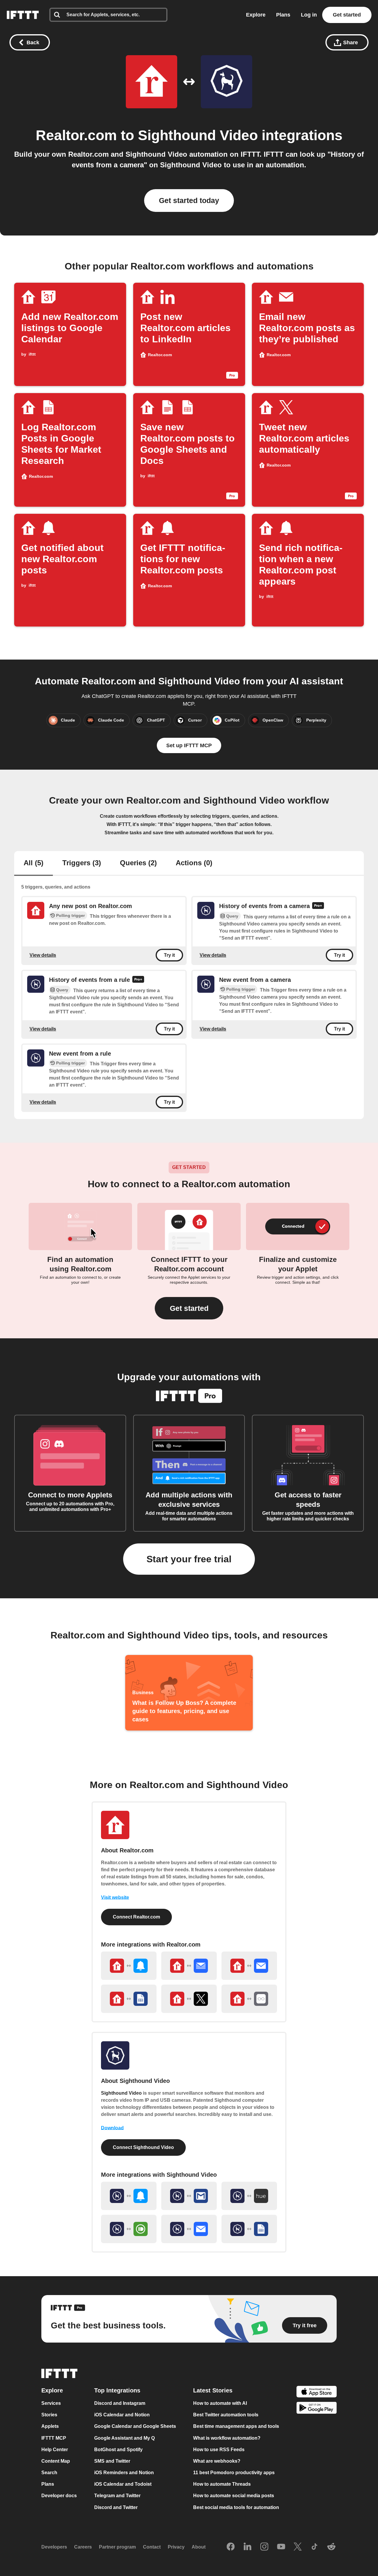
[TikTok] (315, 2547)
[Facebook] (231, 2547)
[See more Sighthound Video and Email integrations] (189, 2229)
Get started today (189, 200)
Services (51, 2404)
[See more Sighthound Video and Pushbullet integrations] (129, 2229)
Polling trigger (70, 915)
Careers (83, 2547)
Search (49, 2473)
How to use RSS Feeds (219, 2450)
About (199, 2547)
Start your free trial (189, 1559)
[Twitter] (298, 2547)
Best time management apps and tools (236, 2427)
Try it (169, 955)
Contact (152, 2547)
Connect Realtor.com (136, 1917)
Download (112, 2128)
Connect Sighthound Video (143, 2147)
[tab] (34, 863)
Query (232, 916)
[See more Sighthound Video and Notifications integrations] (129, 2196)
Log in (309, 15)
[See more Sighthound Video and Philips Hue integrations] (249, 2196)
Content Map (56, 2461)
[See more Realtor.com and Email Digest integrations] (189, 1966)
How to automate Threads (222, 2484)
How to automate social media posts (234, 2496)
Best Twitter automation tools (226, 2415)
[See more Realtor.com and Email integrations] (249, 1966)
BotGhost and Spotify (118, 2450)
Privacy (176, 2547)
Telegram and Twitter (117, 2496)
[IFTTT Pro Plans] (318, 906)
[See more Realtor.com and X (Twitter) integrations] (189, 1999)
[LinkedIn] (247, 2547)
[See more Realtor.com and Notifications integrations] (129, 1966)
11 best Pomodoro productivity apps (234, 2473)
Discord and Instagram (120, 2404)
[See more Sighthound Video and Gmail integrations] (189, 2196)
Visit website (115, 1897)
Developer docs (59, 2496)
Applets (50, 2427)
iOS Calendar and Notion (122, 2415)
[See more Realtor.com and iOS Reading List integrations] (249, 1999)
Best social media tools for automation (236, 2507)
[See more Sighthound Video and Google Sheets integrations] (249, 2229)
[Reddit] (331, 2547)
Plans (283, 15)
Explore (256, 15)
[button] (189, 1308)
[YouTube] (281, 2547)
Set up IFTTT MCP (189, 745)
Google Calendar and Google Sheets (135, 2427)
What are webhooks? (217, 2461)
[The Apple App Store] (317, 2393)
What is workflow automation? (227, 2438)
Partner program (117, 2547)
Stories (49, 2415)
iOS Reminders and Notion (124, 2473)
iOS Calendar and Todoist (123, 2484)
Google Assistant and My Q (124, 2438)
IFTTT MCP (54, 2438)
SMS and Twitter (112, 2461)
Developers (54, 2547)
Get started (347, 15)
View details (43, 955)
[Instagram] (264, 2547)
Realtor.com (76, 135)
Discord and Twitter (116, 2507)
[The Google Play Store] (317, 2409)
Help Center (55, 2450)
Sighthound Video (198, 135)
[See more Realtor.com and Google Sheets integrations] (129, 1999)
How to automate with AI (220, 2404)
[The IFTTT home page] (23, 15)
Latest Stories (213, 2391)
